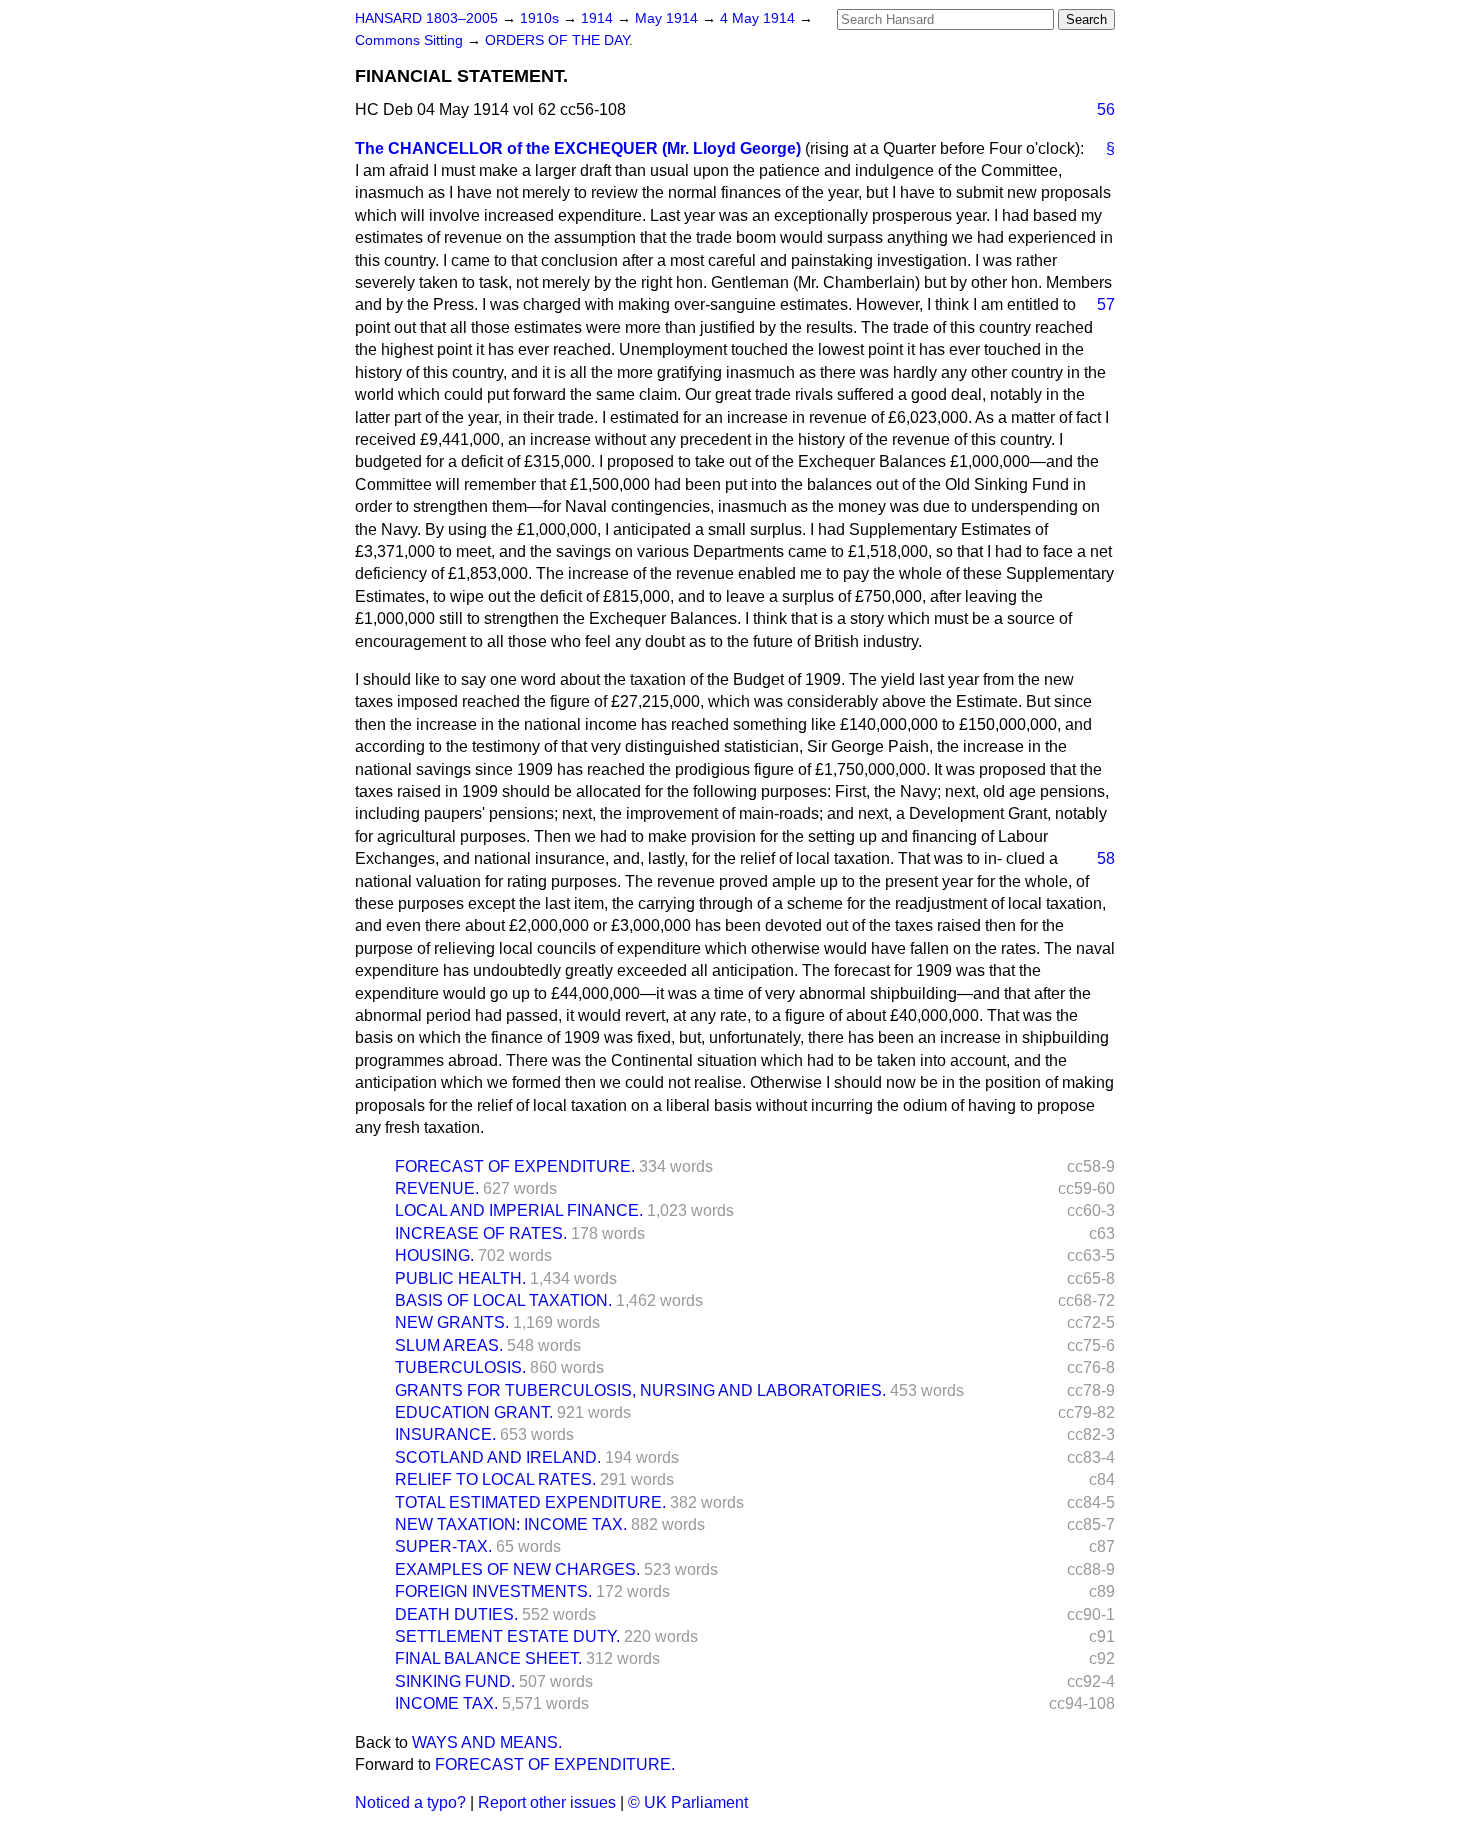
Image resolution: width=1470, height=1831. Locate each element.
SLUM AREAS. (449, 1345)
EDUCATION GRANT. (474, 1412)
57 (1106, 304)
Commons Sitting (411, 40)
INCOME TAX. (446, 1703)
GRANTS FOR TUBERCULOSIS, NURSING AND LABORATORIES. (640, 1390)
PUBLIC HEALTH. (460, 1278)
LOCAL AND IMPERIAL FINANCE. (519, 1210)
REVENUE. (437, 1188)
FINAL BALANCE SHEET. (488, 1658)
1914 (599, 18)
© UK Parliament (688, 1802)
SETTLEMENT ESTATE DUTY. (507, 1636)
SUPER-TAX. (443, 1546)
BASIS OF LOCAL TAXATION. (503, 1300)
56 (1106, 109)
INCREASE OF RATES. (481, 1233)
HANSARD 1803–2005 (426, 18)
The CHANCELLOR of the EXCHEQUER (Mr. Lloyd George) (578, 148)
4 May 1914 (759, 18)
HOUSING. (434, 1255)
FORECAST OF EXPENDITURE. (515, 1166)
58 (1106, 858)
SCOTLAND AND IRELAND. (498, 1457)
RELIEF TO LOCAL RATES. (495, 1479)
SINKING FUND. (455, 1681)
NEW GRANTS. (452, 1322)
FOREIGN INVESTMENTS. (493, 1591)
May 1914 (668, 18)
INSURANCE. (445, 1434)
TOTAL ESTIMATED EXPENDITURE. (530, 1502)
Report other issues (547, 1802)
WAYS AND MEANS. (487, 1742)
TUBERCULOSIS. (460, 1367)
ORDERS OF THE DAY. (559, 40)
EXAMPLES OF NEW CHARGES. (517, 1569)
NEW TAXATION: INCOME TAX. (511, 1524)
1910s (541, 18)
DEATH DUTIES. (456, 1614)
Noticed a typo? (410, 1802)
